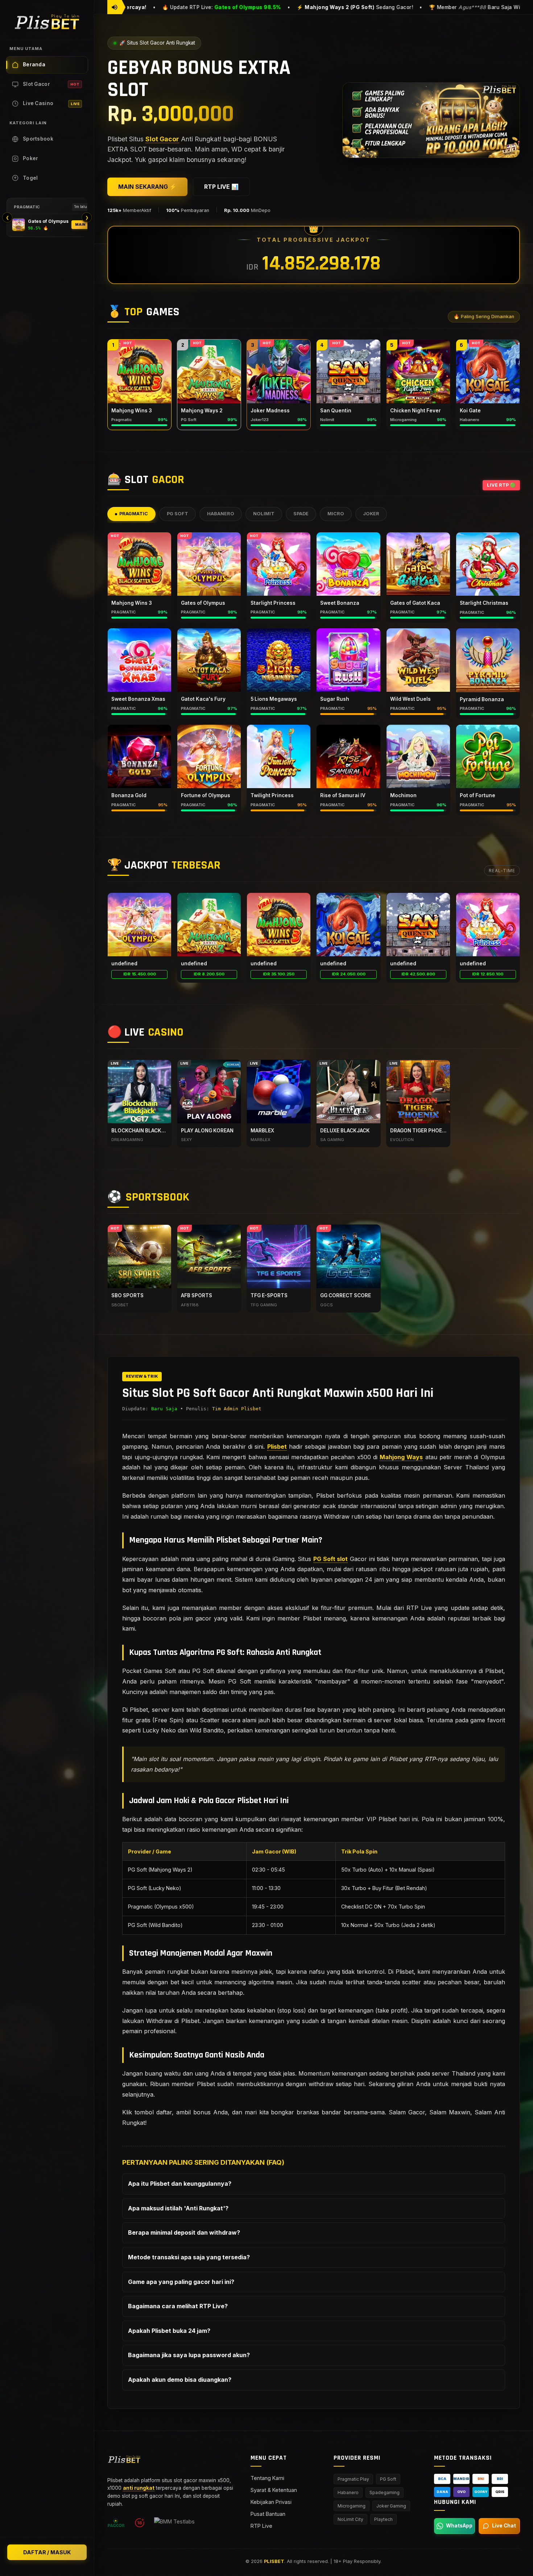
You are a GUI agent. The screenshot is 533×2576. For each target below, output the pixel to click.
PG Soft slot (330, 1559)
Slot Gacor (51, 84)
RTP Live (261, 2526)
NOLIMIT (264, 514)
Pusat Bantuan (268, 2514)
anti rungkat (139, 2488)
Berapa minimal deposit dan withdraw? (184, 2233)
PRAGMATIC (134, 514)
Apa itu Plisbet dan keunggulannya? (180, 2184)
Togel (30, 178)
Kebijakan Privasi (271, 2502)
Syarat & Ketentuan (274, 2490)
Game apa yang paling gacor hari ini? (181, 2282)
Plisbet (277, 1447)
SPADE (301, 514)
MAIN (80, 224)
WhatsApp (459, 2526)
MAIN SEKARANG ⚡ (147, 187)
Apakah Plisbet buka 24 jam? (169, 2331)
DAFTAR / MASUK (47, 2552)
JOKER (371, 514)
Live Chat (504, 2526)
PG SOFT (177, 514)
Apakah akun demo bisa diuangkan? (180, 2380)
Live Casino (51, 103)
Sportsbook (38, 139)
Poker (31, 158)
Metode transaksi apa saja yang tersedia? (189, 2257)
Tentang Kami (267, 2478)
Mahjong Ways (401, 1457)
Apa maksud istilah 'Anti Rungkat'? (178, 2208)
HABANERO (221, 514)
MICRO (336, 514)
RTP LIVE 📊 (221, 187)
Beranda (34, 64)
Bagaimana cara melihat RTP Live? (178, 2306)
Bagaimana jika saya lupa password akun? (189, 2355)
